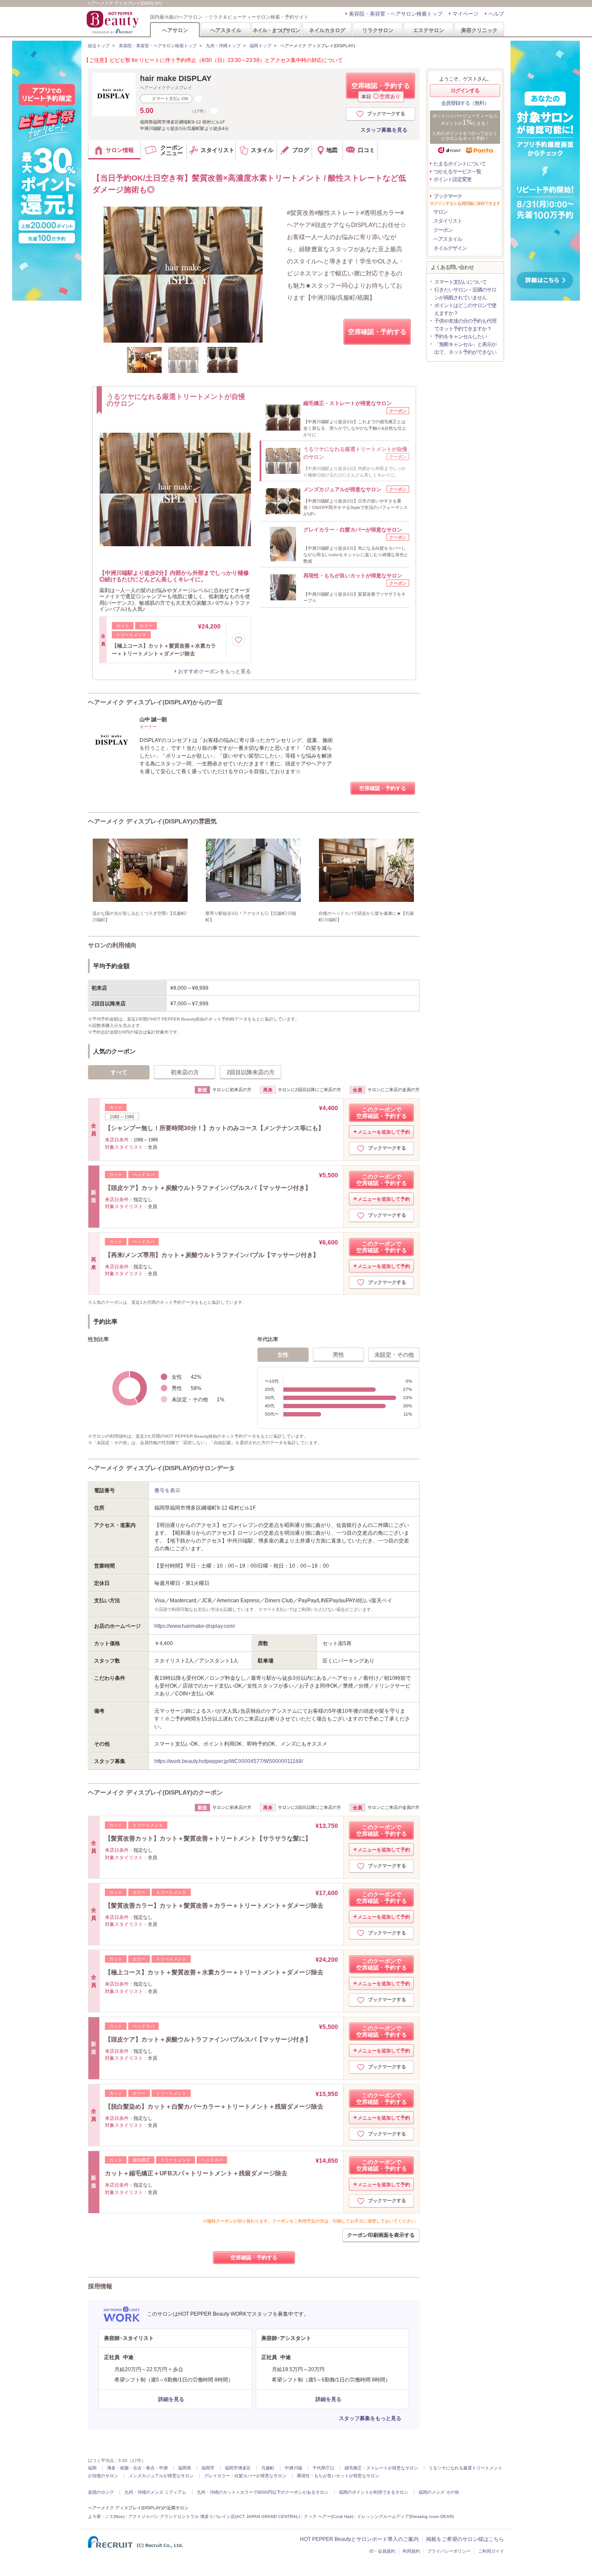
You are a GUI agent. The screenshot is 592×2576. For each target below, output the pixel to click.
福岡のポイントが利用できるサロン (374, 2492)
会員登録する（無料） (465, 103)
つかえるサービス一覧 (457, 172)
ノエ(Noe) (115, 2516)
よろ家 (94, 2516)
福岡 (92, 2468)
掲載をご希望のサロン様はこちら (465, 2539)
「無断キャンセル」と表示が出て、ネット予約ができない (465, 348)
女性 (283, 1355)
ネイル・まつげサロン (276, 30)
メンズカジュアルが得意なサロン (161, 2476)
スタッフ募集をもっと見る (370, 2418)
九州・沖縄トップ (223, 46)
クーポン (443, 230)
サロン (441, 212)
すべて (119, 1072)
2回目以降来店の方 (251, 1072)
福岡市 (208, 2468)
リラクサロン (378, 30)
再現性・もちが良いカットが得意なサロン (338, 2476)
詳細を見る (171, 2399)
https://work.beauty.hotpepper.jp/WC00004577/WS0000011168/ (229, 1761)
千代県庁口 (323, 2468)
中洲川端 (293, 2468)
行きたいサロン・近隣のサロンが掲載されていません (465, 294)
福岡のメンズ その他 (439, 2492)
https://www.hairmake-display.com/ (195, 1626)
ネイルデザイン (450, 248)
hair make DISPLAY (176, 78)
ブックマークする (386, 113)
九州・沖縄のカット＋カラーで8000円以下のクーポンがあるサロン (263, 2492)
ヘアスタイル (226, 30)
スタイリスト (448, 221)
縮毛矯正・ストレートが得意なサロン (381, 2468)
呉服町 (268, 2468)
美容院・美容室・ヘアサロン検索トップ (396, 14)
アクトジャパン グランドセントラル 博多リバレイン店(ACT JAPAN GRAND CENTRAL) (214, 2516)
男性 (338, 1355)
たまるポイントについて (460, 164)
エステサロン (429, 30)
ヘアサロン (175, 30)
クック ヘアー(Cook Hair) (329, 2516)
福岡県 (185, 2468)
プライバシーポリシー (449, 2551)
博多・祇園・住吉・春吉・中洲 (137, 2468)
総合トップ (99, 46)
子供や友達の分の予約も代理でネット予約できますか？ (465, 325)
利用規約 (411, 2551)
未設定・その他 (394, 1355)
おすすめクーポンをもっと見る (215, 671)
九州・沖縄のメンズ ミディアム (155, 2492)
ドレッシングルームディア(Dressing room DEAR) (405, 2516)
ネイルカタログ (327, 30)
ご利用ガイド (491, 2551)
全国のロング (101, 2492)
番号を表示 (167, 1491)
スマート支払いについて (460, 282)
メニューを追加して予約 (384, 1132)
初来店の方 (185, 1072)
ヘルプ (496, 14)
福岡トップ (260, 46)
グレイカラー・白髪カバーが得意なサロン (245, 2476)
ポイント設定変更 (452, 179)
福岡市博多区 (238, 2468)
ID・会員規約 (382, 2551)
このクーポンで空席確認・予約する (382, 1113)
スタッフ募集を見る (384, 130)
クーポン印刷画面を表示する (381, 2235)
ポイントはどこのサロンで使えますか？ (465, 309)
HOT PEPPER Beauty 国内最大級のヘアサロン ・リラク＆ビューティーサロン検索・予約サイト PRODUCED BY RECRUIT (114, 22)
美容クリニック (479, 30)
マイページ (465, 14)
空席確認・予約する (381, 90)
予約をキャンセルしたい (460, 337)
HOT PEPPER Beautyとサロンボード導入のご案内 (359, 2539)
